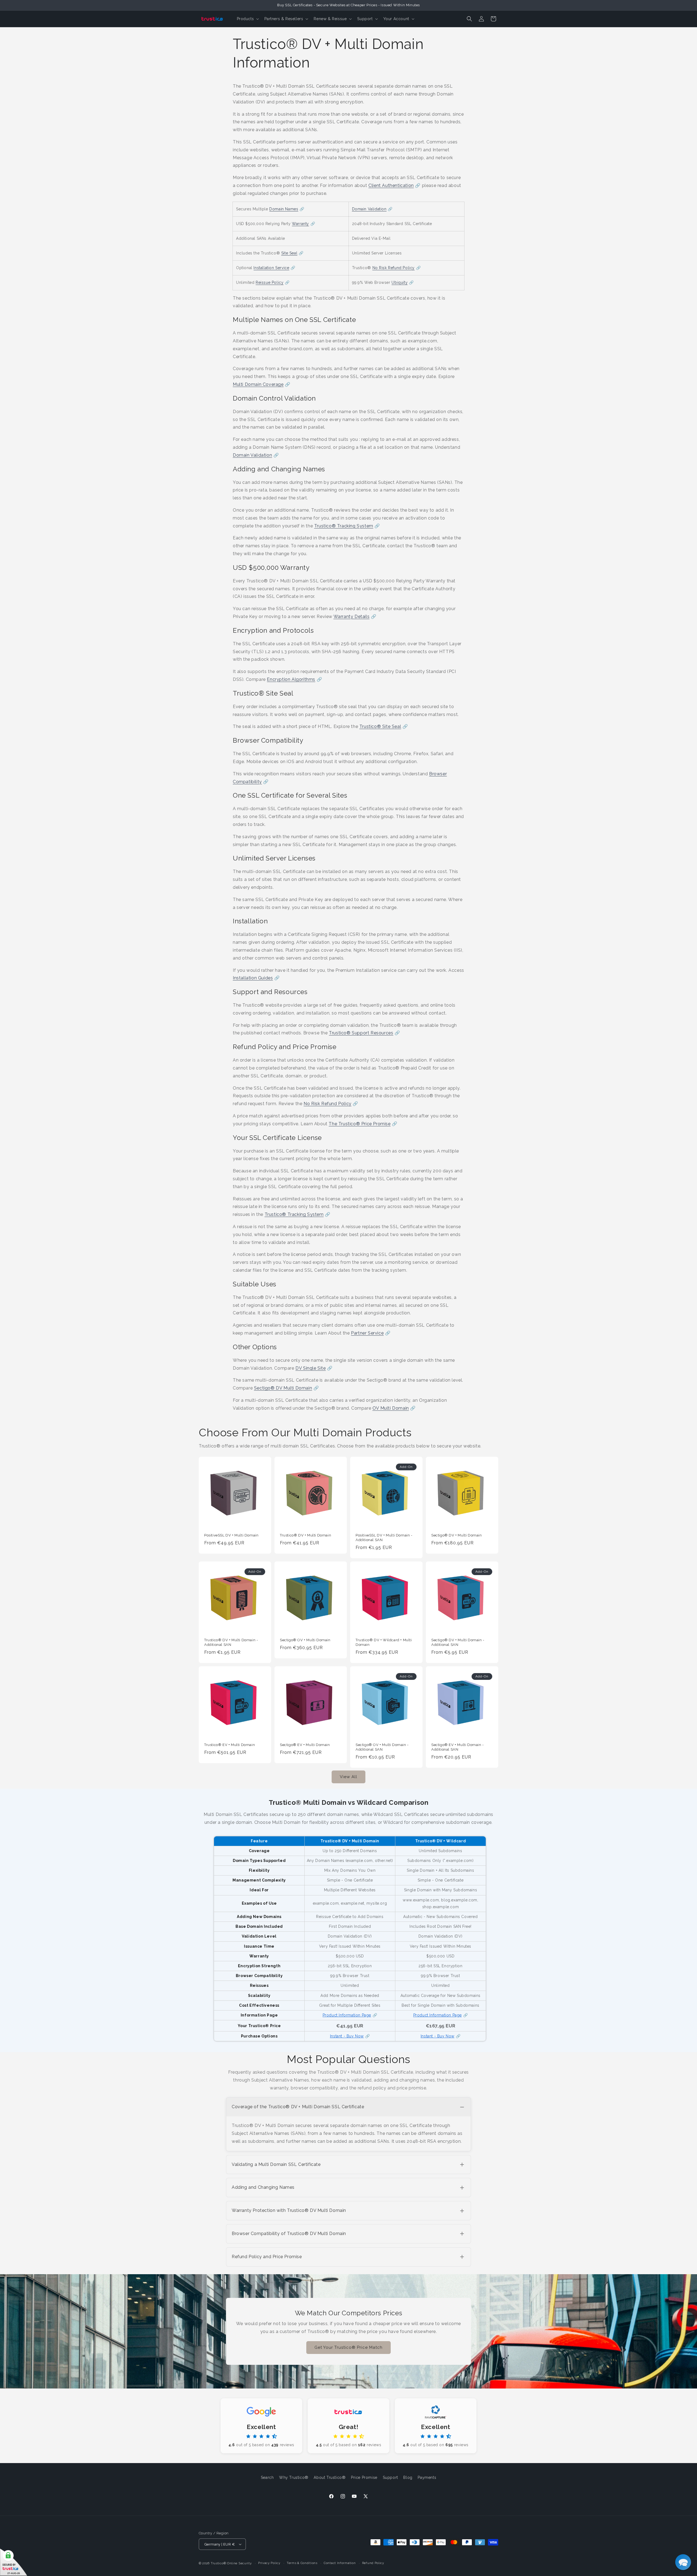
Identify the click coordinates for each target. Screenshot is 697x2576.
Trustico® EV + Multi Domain (230, 1745)
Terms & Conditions (302, 2563)
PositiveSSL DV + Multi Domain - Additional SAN (384, 1538)
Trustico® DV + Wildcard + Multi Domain (384, 1642)
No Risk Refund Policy (394, 268)
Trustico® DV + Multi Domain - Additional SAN (231, 1642)
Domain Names (284, 209)
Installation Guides (253, 978)
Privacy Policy (269, 2563)
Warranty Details (352, 617)
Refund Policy (373, 2563)
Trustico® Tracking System (344, 526)
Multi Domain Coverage (258, 384)
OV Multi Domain (391, 1408)
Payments (427, 2477)
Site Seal (289, 253)
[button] (247, 19)
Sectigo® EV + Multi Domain (305, 1745)
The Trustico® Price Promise (360, 1124)
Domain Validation (369, 209)
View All (348, 1777)
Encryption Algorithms (291, 679)
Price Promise (364, 2477)
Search (267, 2477)
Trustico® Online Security (231, 2563)
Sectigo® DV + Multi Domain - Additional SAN (458, 1642)
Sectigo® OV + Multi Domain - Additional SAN (382, 1747)
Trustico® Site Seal (380, 726)
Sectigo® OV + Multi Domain (305, 1640)
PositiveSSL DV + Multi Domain (231, 1535)
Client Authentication (391, 185)
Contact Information (340, 2563)
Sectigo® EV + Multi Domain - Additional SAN (458, 1747)
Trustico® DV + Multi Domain (305, 1535)
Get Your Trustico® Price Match (348, 2347)
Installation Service (271, 268)
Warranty (300, 224)
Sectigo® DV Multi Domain (283, 1388)
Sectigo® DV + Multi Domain (457, 1535)
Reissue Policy (270, 282)
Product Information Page (347, 2015)
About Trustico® (330, 2477)
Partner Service (367, 1333)
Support (390, 2477)
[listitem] (348, 2124)
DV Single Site (311, 1368)
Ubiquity (400, 282)
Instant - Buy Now (347, 2036)
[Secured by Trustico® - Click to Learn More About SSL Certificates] (14, 2562)
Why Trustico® (294, 2477)
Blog (408, 2477)
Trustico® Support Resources (361, 1033)
